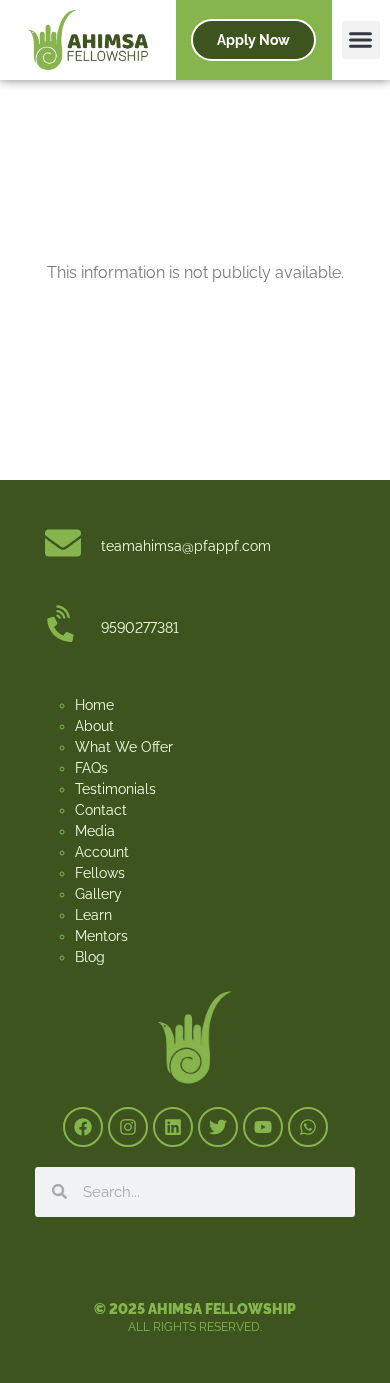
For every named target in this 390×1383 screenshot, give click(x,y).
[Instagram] (128, 1127)
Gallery (98, 894)
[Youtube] (263, 1127)
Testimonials (115, 789)
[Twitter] (218, 1127)
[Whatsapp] (308, 1127)
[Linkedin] (173, 1127)
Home (94, 705)
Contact (101, 810)
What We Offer (124, 747)
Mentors (101, 936)
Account (102, 852)
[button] (361, 40)
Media (95, 831)
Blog (90, 957)
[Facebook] (83, 1127)
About (94, 726)
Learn (93, 915)
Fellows (100, 873)
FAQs (91, 768)
